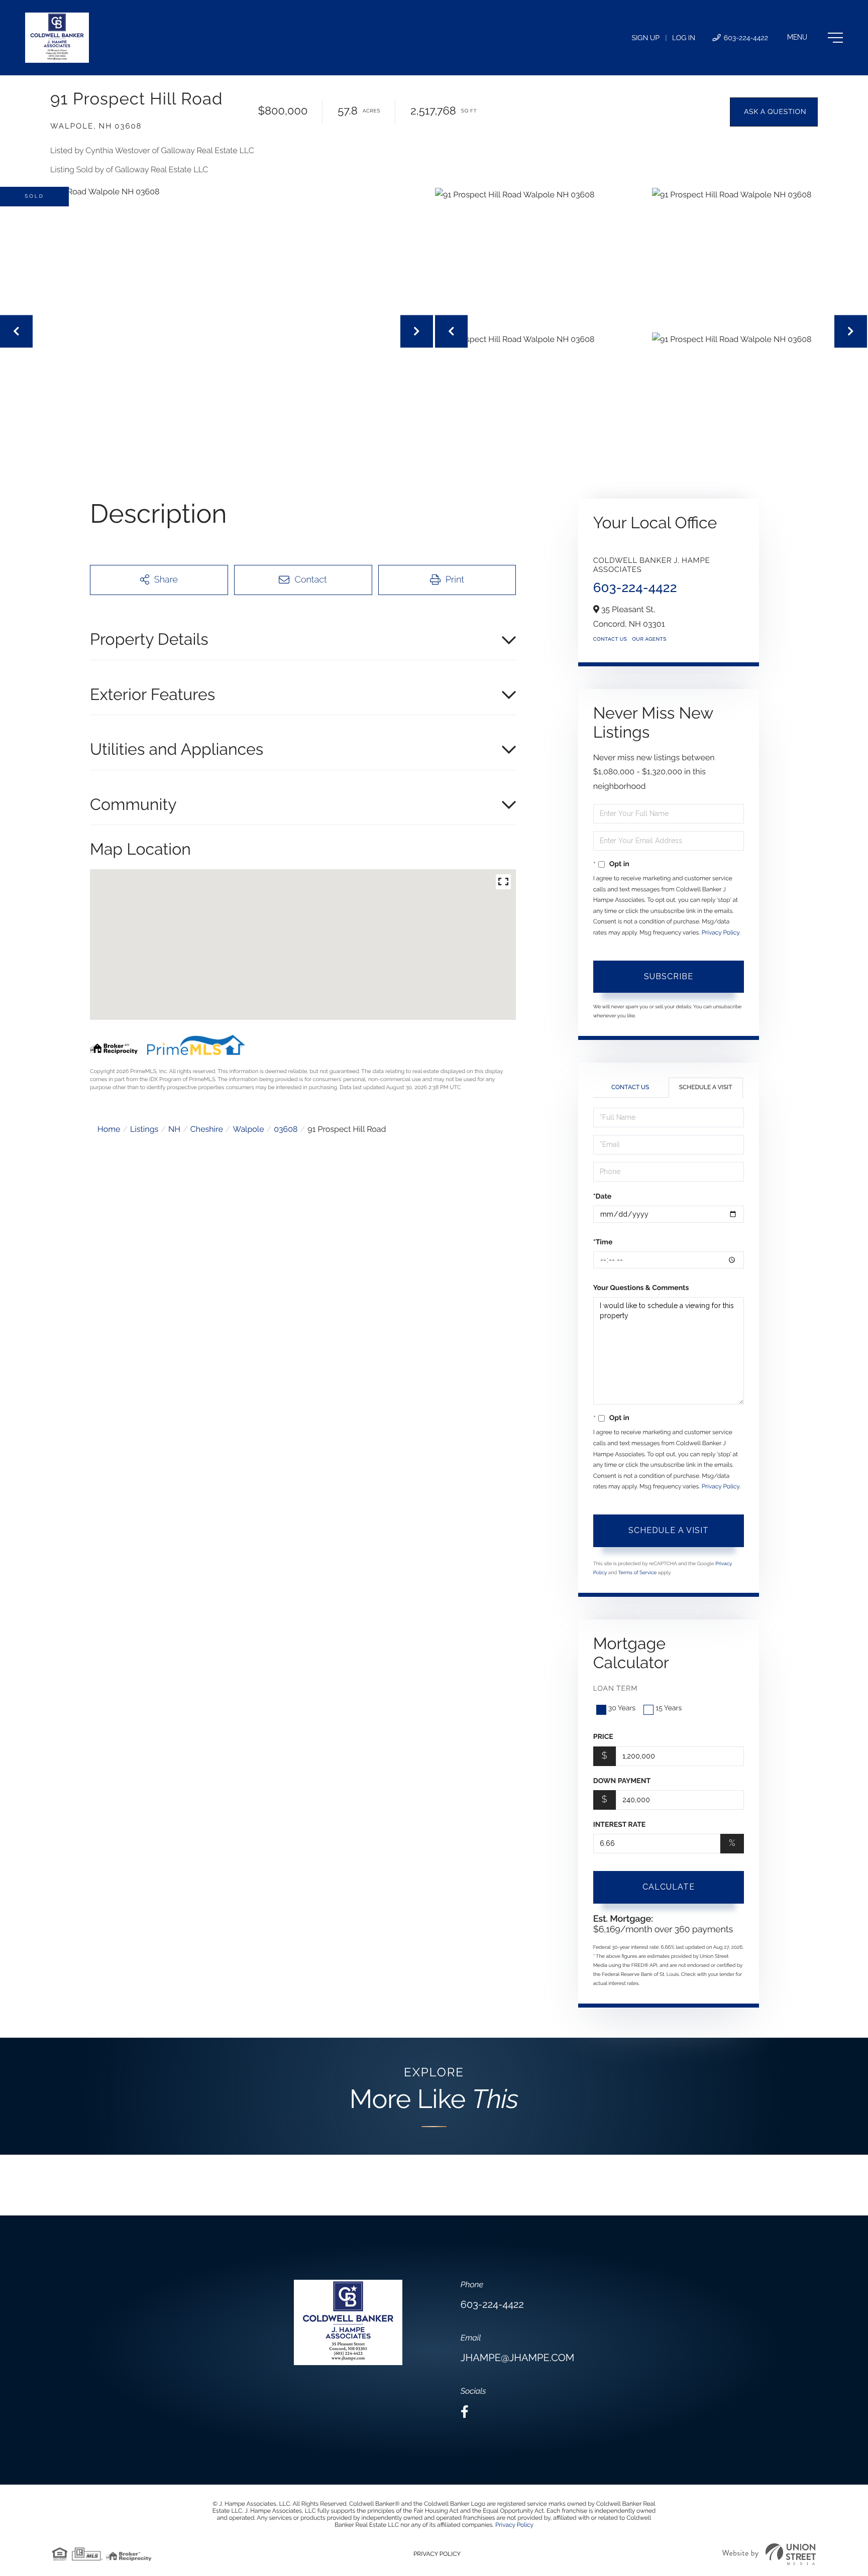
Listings (144, 1129)
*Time (603, 1242)
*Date (602, 1197)
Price (603, 1737)
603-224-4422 (745, 38)
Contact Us (610, 639)
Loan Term (616, 1689)
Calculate (669, 1887)
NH (174, 1129)
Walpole (249, 1129)
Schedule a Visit (706, 1087)
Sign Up (645, 38)
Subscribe (669, 976)
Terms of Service (638, 1573)
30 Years (622, 1708)
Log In (684, 38)
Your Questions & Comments (641, 1288)
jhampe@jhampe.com (517, 2358)
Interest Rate (620, 1825)
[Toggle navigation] (815, 38)
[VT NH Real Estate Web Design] (769, 2554)
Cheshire (207, 1129)
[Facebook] (465, 2412)
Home (109, 1129)
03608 (286, 1129)
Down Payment (622, 1781)
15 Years (669, 1708)
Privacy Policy (721, 932)
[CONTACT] (774, 112)
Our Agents (649, 639)
